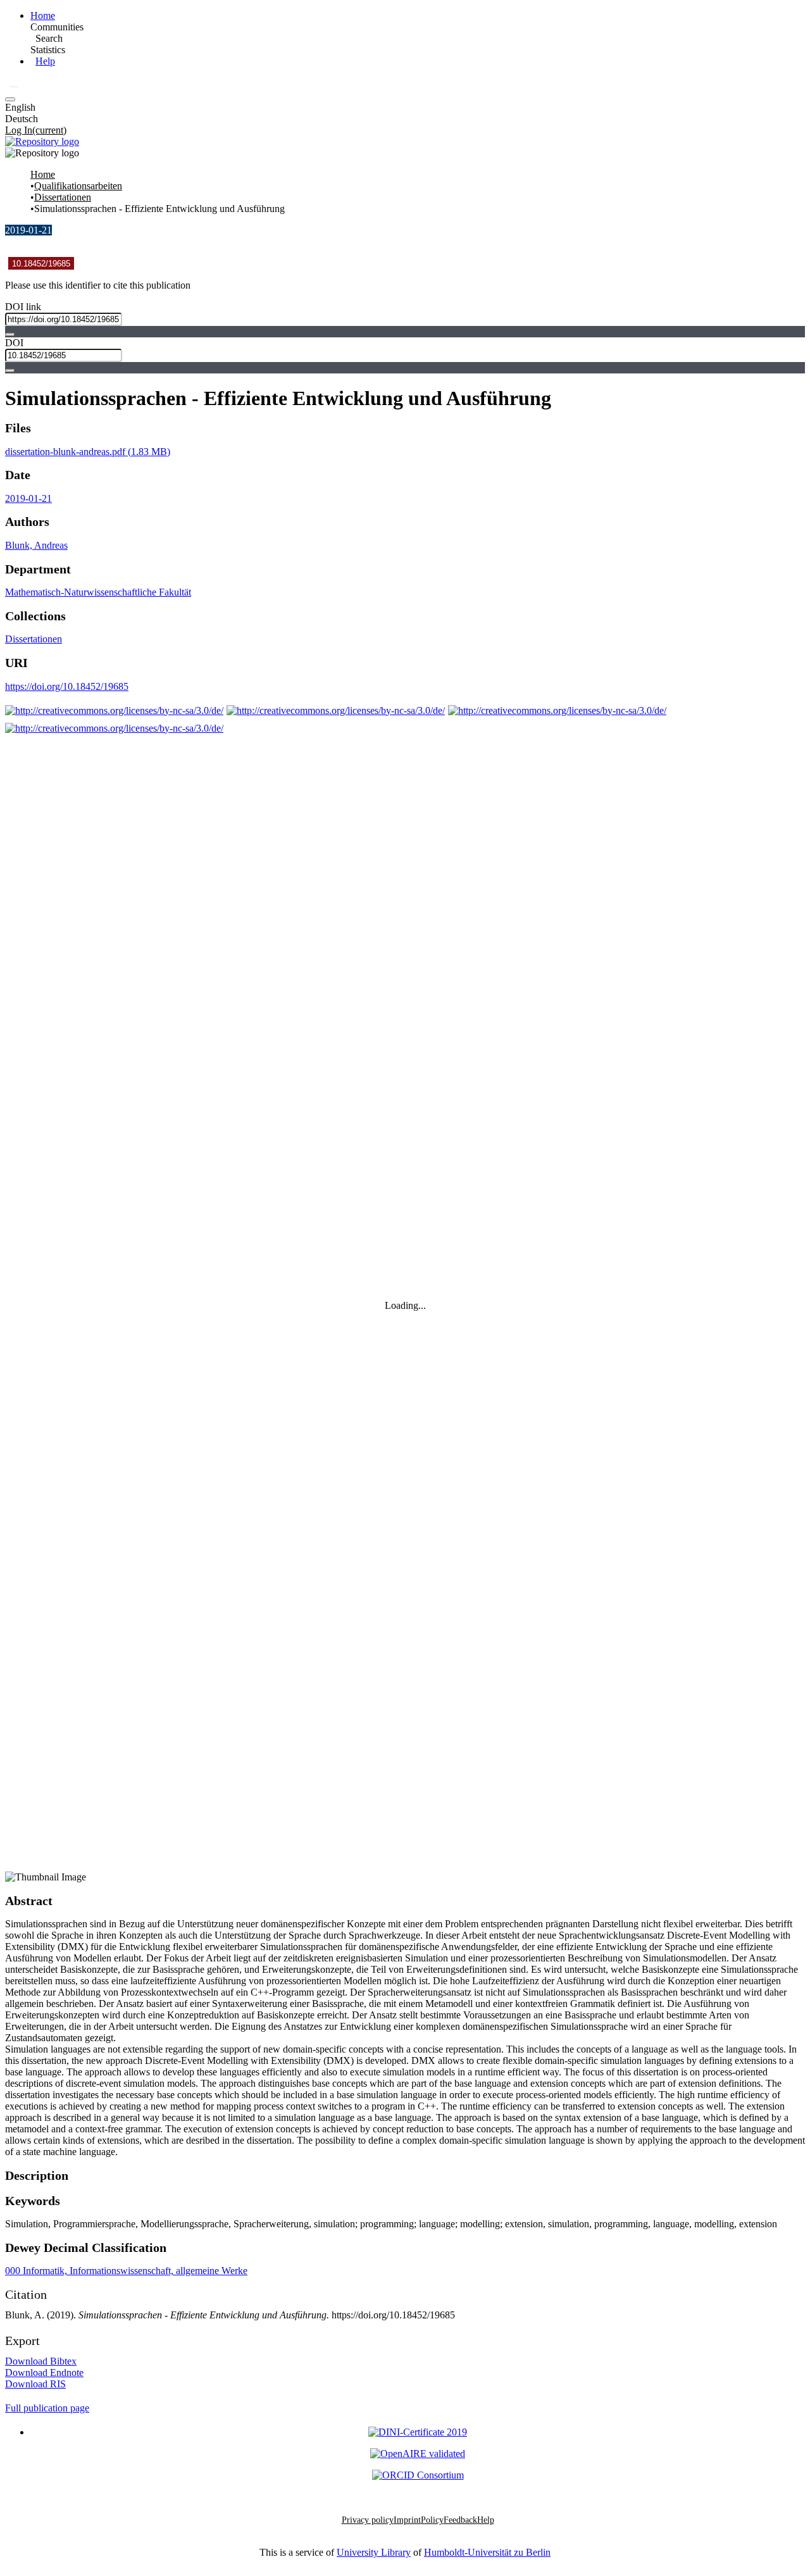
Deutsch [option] (22, 119)
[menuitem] (49, 39)
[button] (14, 87)
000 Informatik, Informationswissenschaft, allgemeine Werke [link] (126, 2271)
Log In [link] (36, 130)
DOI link (23, 307)
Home (43, 16)
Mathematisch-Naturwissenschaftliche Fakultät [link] (98, 592)
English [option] (20, 107)
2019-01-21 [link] (28, 498)
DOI (14, 343)
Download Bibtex (41, 2361)
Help (45, 61)
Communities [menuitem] (57, 27)
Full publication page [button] (47, 2408)
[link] (88, 452)
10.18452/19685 (41, 264)
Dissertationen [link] (63, 197)
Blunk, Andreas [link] (36, 545)
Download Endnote (44, 2373)
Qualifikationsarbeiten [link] (78, 186)
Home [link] (43, 174)
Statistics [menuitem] (48, 50)
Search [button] (49, 38)
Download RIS (35, 2384)
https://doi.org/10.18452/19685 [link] (67, 686)
